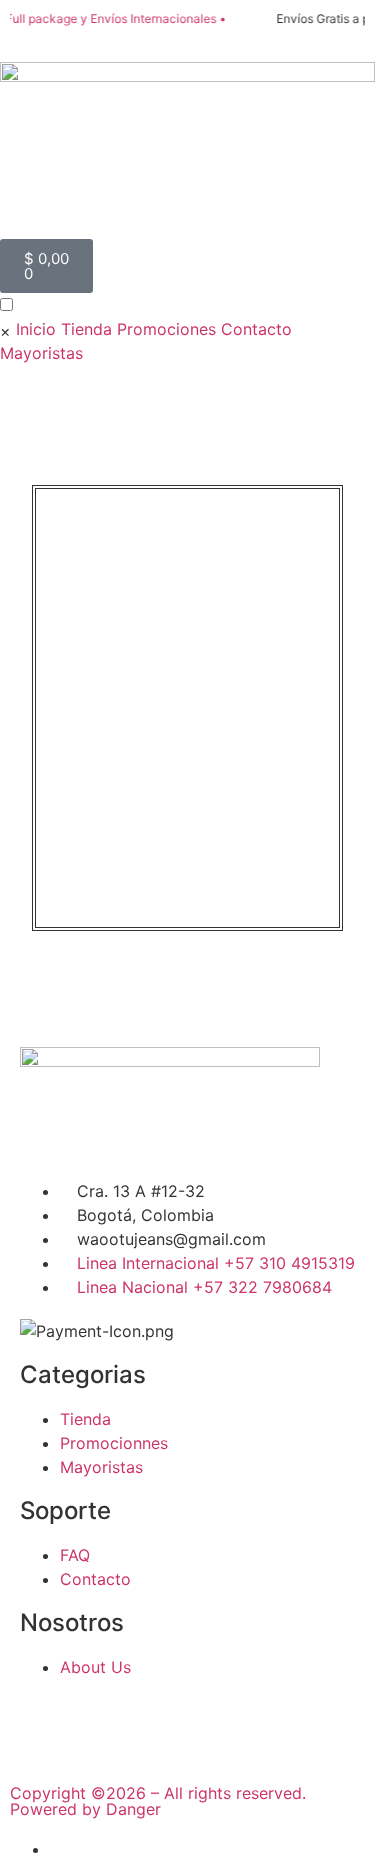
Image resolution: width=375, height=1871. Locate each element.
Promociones (166, 329)
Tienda (86, 329)
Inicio (36, 329)
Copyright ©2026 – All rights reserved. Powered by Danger (158, 1801)
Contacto (256, 329)
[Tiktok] (155, 1724)
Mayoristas (41, 353)
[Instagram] (100, 1724)
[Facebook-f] (45, 1724)
